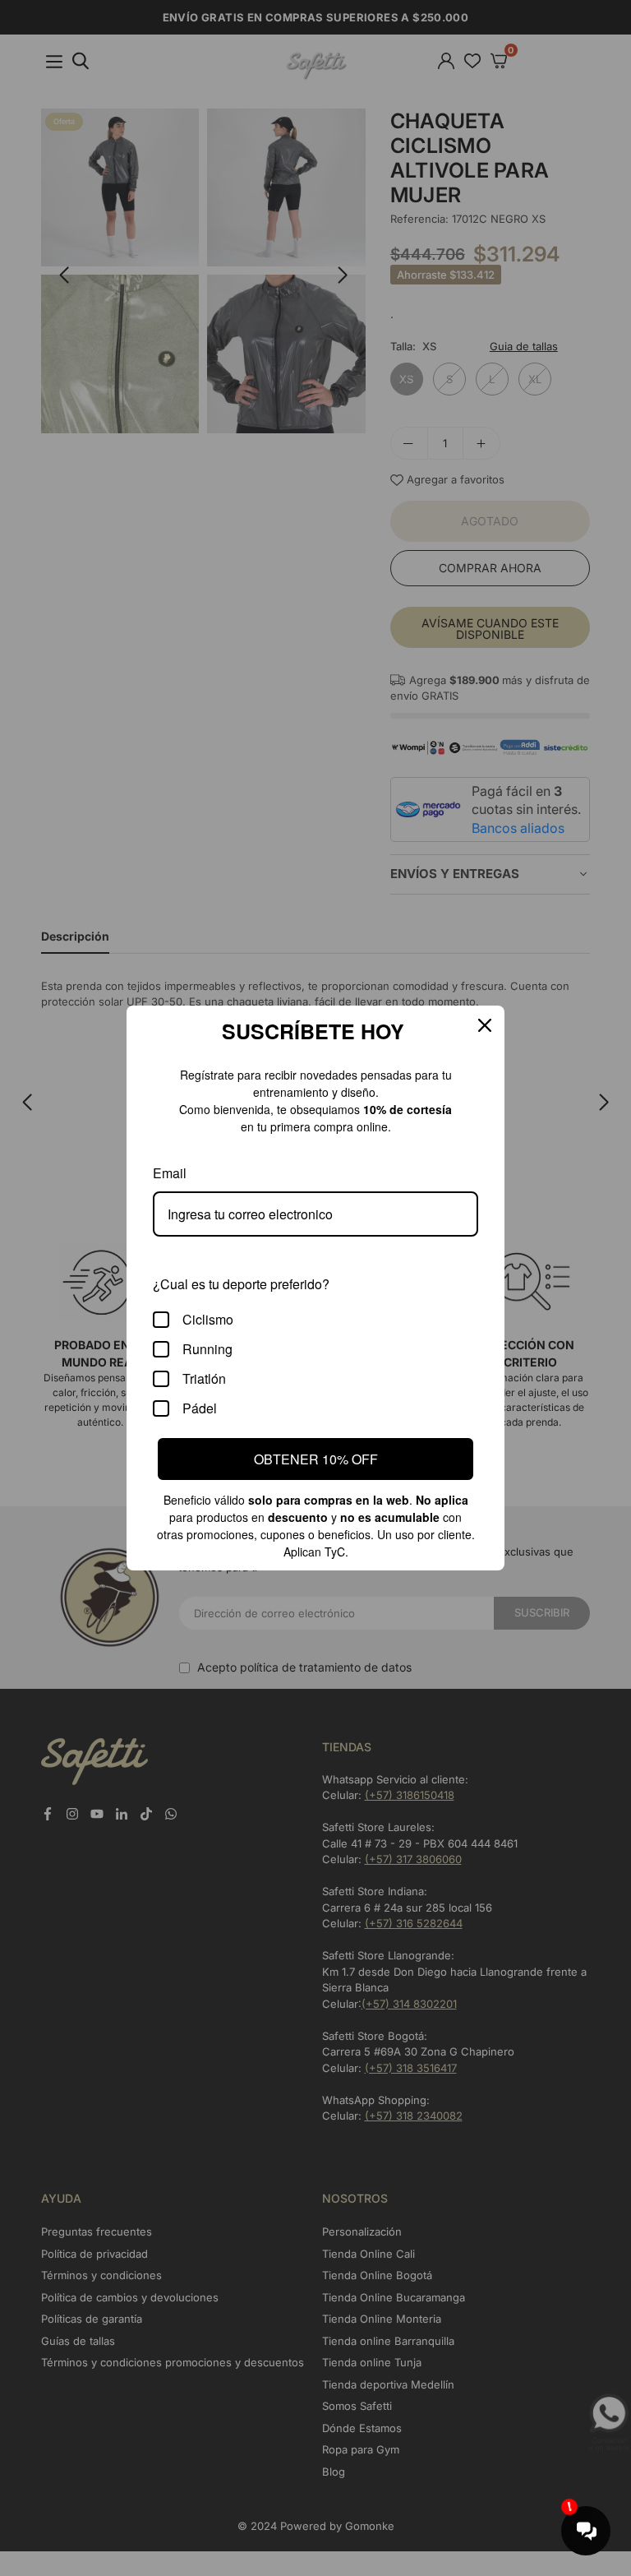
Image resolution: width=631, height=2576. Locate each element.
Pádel (199, 1408)
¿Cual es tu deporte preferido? (239, 1283)
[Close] (485, 1025)
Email (169, 1173)
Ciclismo (207, 1319)
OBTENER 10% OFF (316, 1458)
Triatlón (205, 1378)
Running (207, 1349)
